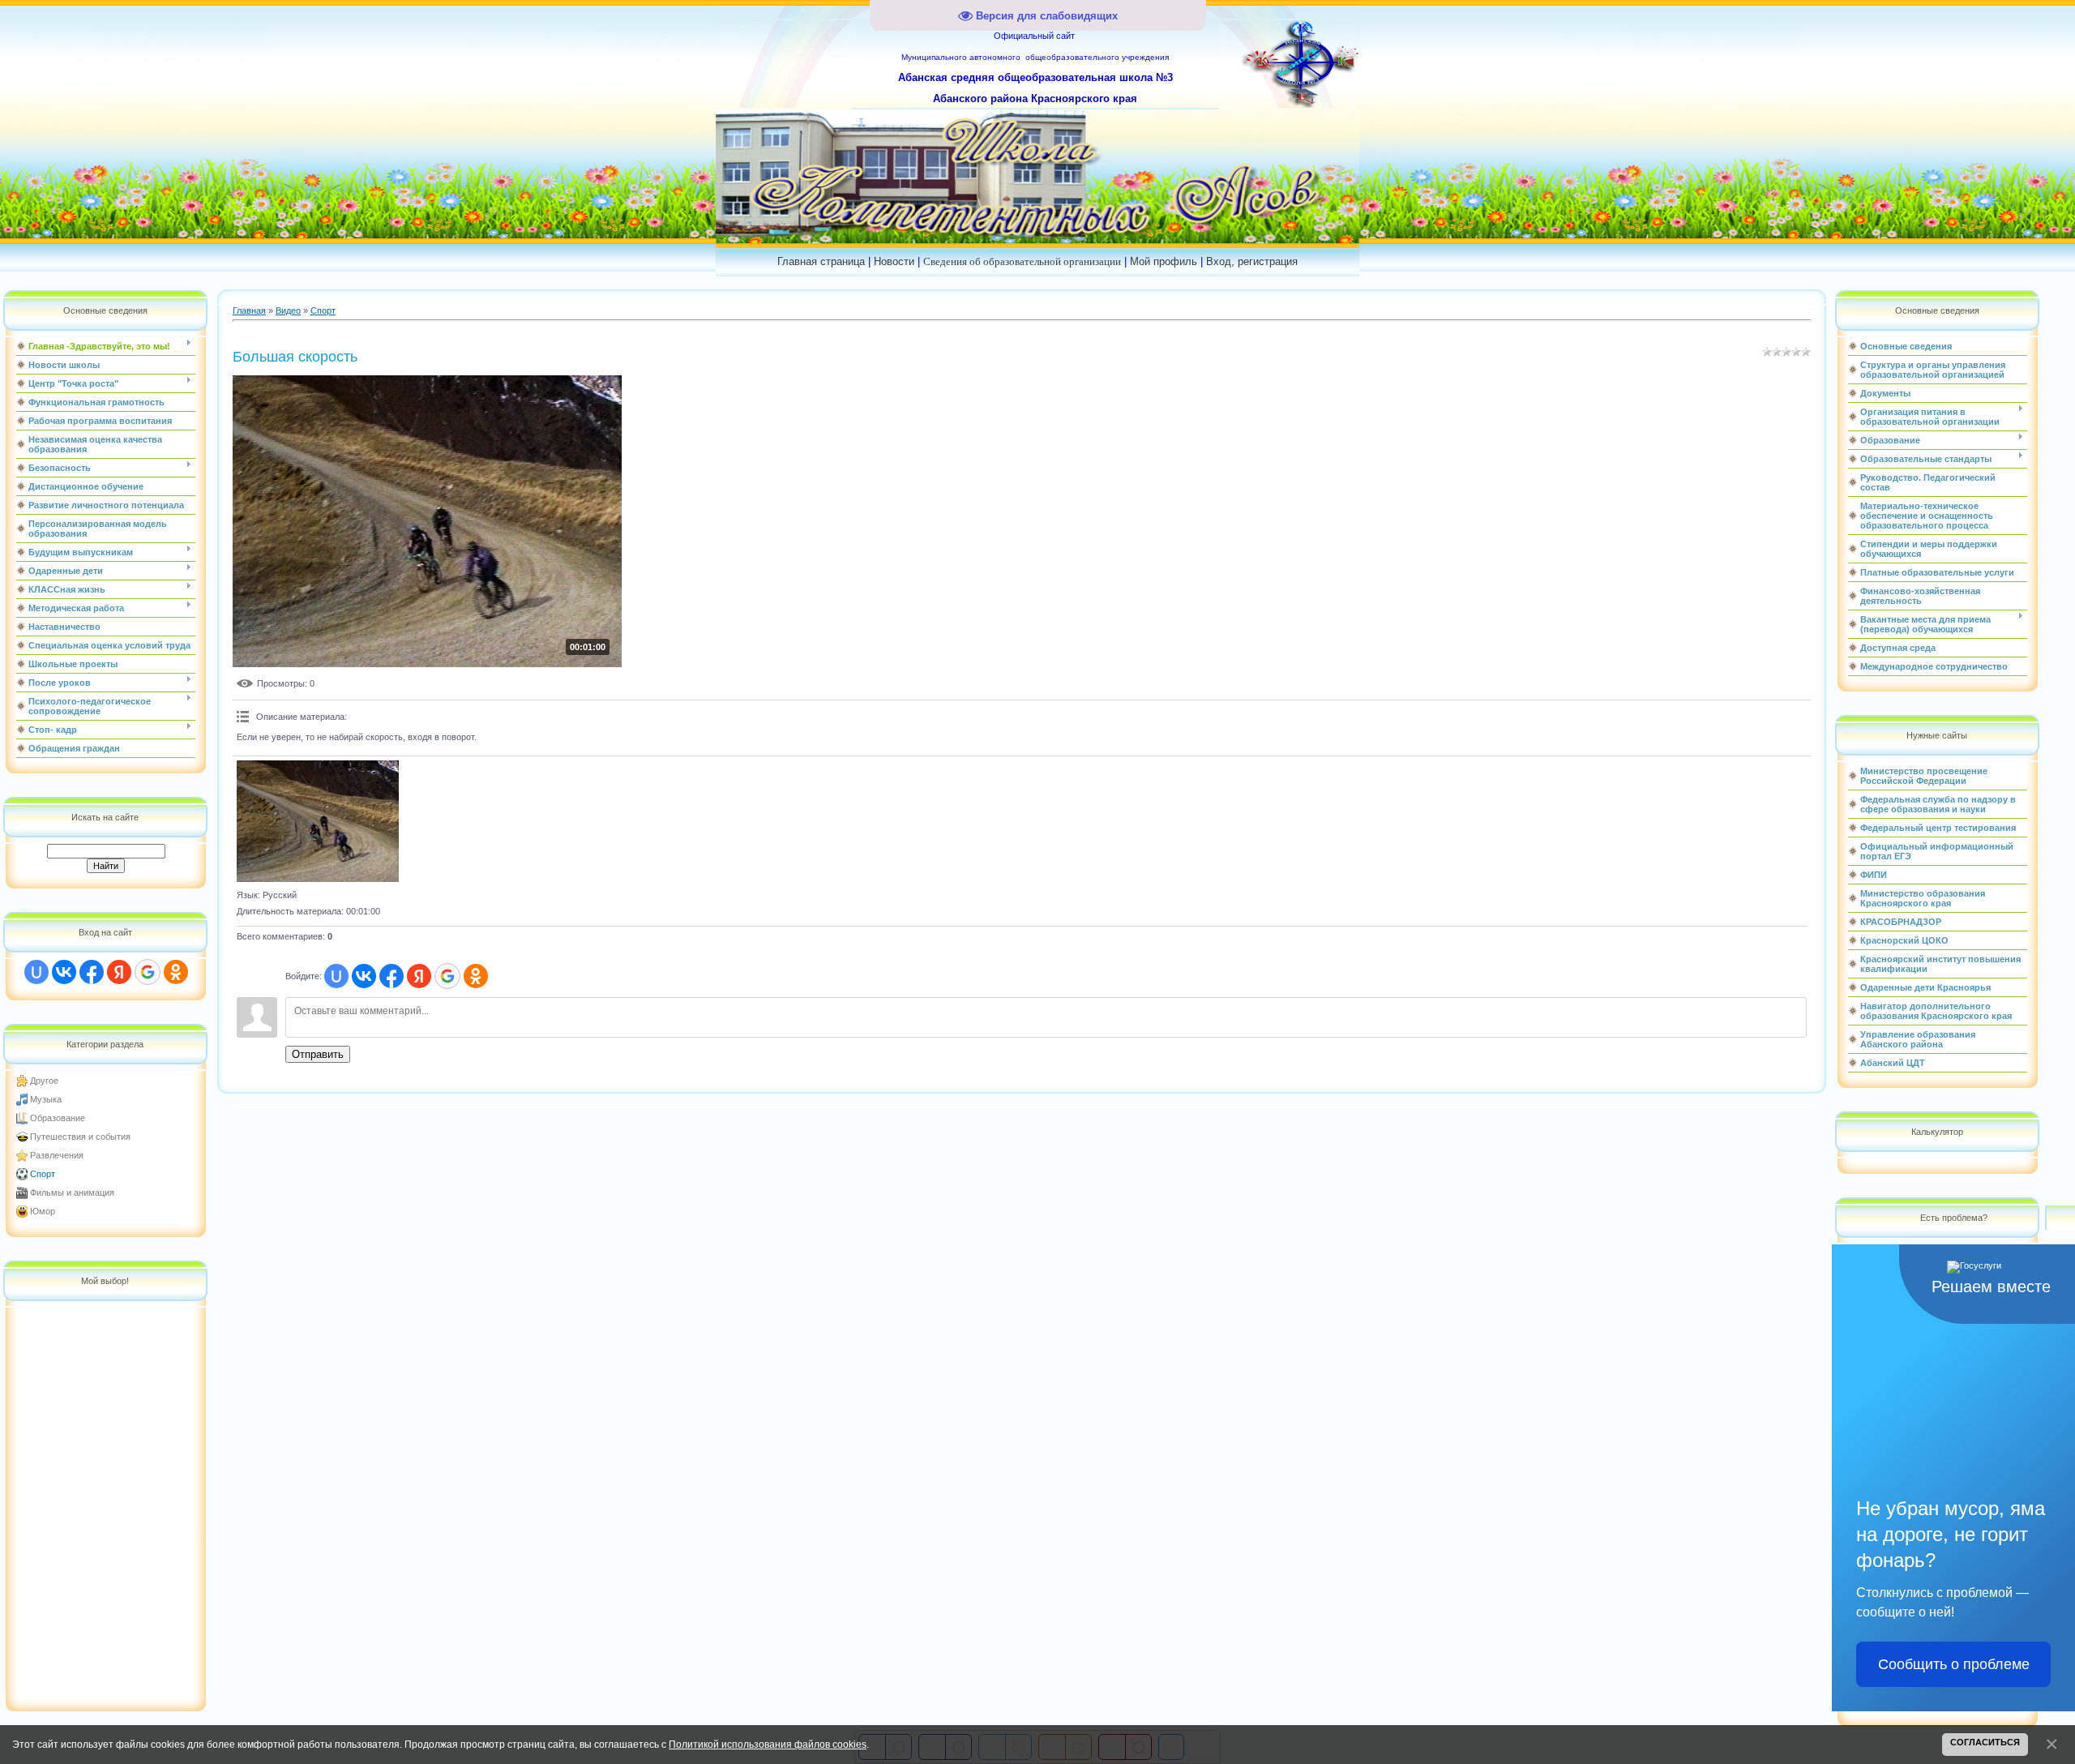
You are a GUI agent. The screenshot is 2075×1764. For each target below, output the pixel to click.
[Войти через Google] (148, 972)
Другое (44, 1081)
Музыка (46, 1099)
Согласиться (1985, 1742)
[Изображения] (318, 821)
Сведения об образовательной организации (1022, 261)
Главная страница (821, 261)
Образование (58, 1118)
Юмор (43, 1211)
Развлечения (57, 1155)
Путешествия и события (80, 1137)
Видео (288, 310)
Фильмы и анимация (72, 1192)
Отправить (318, 1054)
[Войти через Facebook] (92, 972)
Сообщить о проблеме (1954, 1664)
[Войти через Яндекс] (119, 972)
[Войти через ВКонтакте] (64, 972)
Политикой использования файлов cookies (768, 1744)
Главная (249, 310)
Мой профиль (1164, 261)
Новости (894, 261)
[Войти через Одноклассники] (176, 972)
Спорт (43, 1174)
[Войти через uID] (36, 972)
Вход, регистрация (1252, 261)
